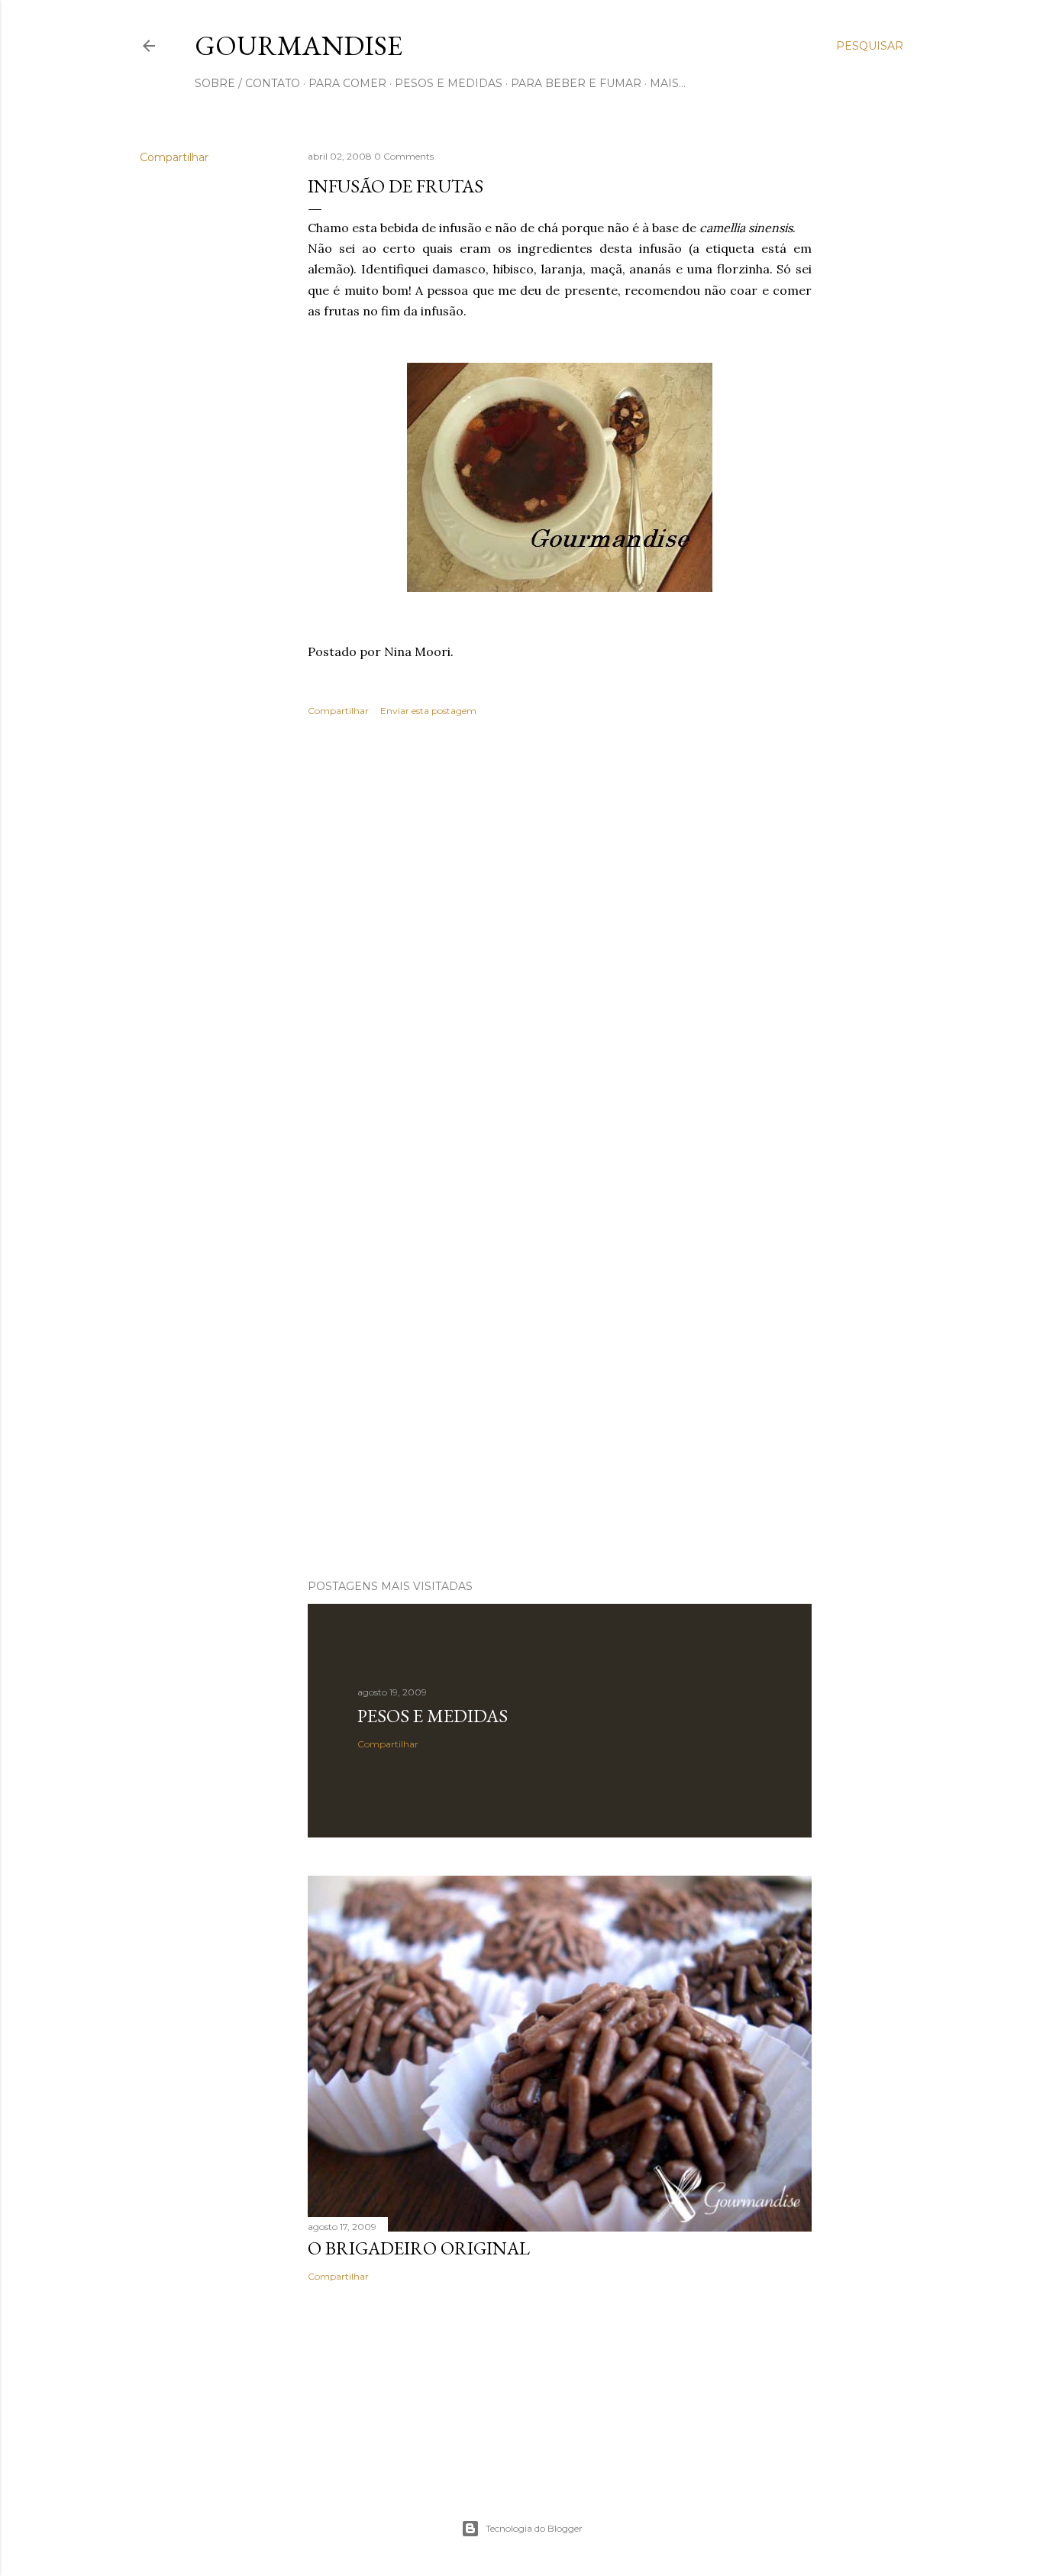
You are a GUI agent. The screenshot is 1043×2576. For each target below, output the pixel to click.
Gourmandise (299, 45)
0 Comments (404, 156)
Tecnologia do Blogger (534, 2528)
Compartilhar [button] (174, 157)
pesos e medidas (449, 83)
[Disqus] (560, 950)
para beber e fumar (576, 83)
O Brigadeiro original (419, 2248)
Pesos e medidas (433, 1716)
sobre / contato (247, 83)
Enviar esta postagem (428, 711)
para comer (347, 83)
